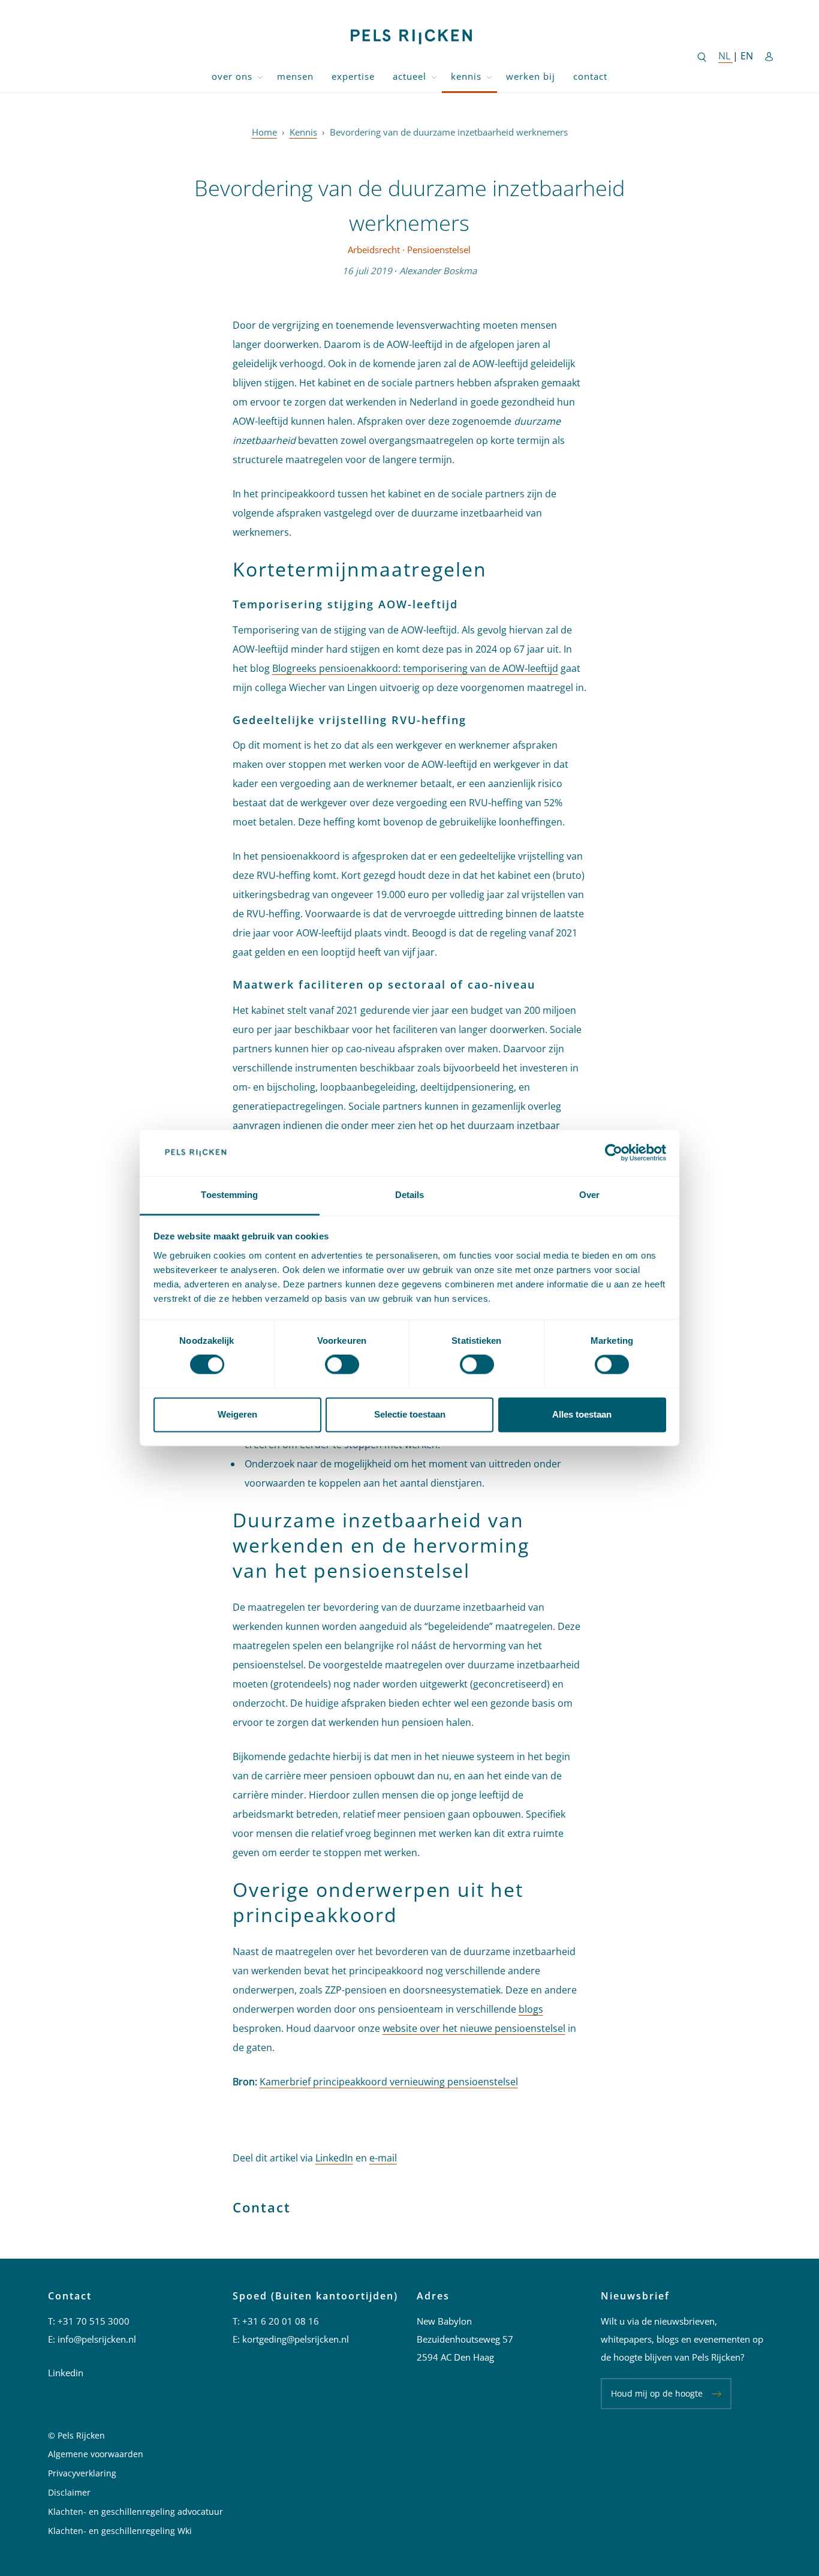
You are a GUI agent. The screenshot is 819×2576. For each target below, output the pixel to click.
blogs (531, 2009)
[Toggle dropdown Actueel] (434, 76)
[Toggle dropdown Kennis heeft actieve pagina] (489, 76)
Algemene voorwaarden (96, 2454)
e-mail (383, 2158)
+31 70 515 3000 (94, 2321)
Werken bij (531, 76)
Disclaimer (69, 2492)
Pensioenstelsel (439, 250)
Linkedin (66, 2373)
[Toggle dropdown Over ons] (260, 76)
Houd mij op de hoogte (657, 2393)
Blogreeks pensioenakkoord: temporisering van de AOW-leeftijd (415, 668)
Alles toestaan (582, 1414)
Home (264, 132)
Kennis (466, 76)
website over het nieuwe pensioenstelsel (474, 2028)
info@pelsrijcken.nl (97, 2339)
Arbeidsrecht (374, 250)
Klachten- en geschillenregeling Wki (120, 2531)
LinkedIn (334, 2158)
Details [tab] (410, 1195)
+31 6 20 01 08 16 (281, 2321)
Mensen (295, 76)
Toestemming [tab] (229, 1195)
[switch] (342, 1365)
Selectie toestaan (410, 1414)
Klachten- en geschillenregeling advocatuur (136, 2512)
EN (747, 56)
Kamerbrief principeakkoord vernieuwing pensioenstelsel (389, 2082)
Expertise (353, 76)
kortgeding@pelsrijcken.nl (296, 2339)
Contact (590, 76)
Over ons (232, 76)
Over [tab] (589, 1195)
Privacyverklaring (82, 2473)
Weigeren (237, 1414)
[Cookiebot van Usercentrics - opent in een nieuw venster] (614, 1153)
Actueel (409, 76)
